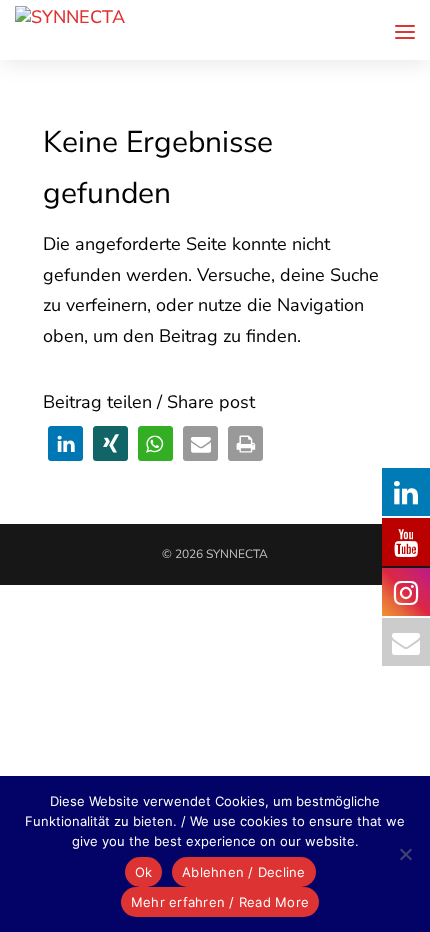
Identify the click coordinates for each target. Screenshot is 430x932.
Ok (144, 872)
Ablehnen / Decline (244, 872)
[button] (65, 443)
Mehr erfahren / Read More (220, 902)
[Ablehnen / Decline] (405, 854)
